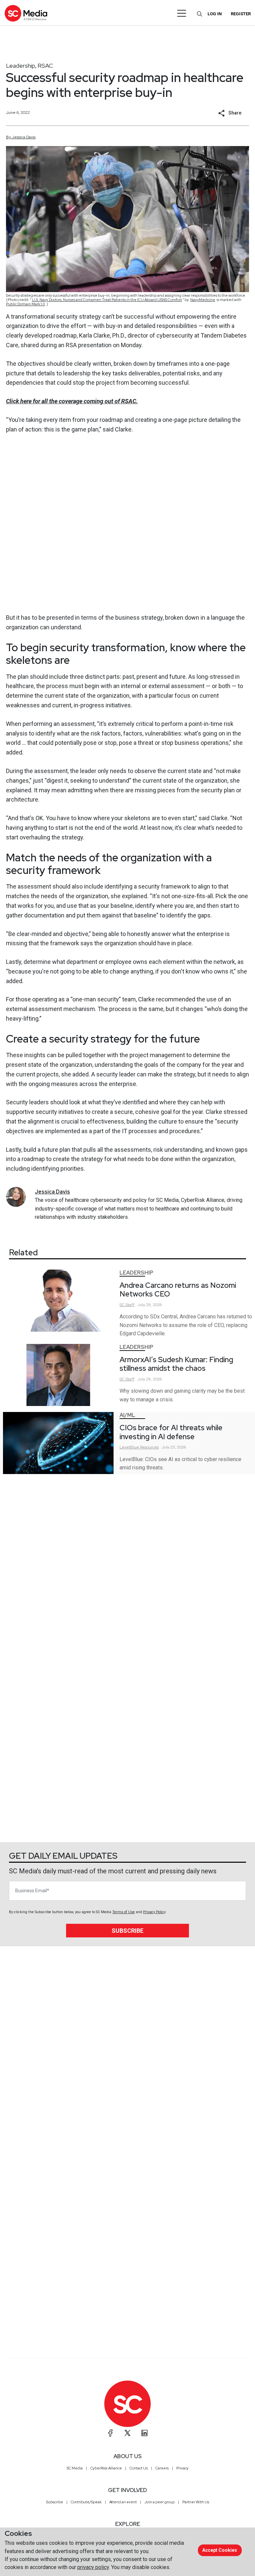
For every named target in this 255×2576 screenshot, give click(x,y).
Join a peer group (160, 2502)
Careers (162, 2468)
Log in (215, 14)
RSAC (45, 66)
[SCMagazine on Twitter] (127, 2433)
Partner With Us (196, 2502)
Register (241, 14)
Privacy (182, 2468)
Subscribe (127, 1931)
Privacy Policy (154, 1912)
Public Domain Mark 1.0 (25, 304)
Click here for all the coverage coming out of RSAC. (72, 401)
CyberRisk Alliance (106, 2468)
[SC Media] (26, 13)
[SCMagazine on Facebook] (111, 2433)
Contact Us (139, 2468)
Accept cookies (220, 2550)
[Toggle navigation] (182, 13)
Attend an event (123, 2502)
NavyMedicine (203, 300)
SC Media (75, 2468)
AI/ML (127, 1415)
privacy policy (93, 2567)
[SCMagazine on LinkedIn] (144, 2433)
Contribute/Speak (86, 2502)
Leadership (21, 66)
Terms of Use (124, 1912)
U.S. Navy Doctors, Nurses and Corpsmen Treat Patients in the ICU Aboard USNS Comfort (107, 300)
